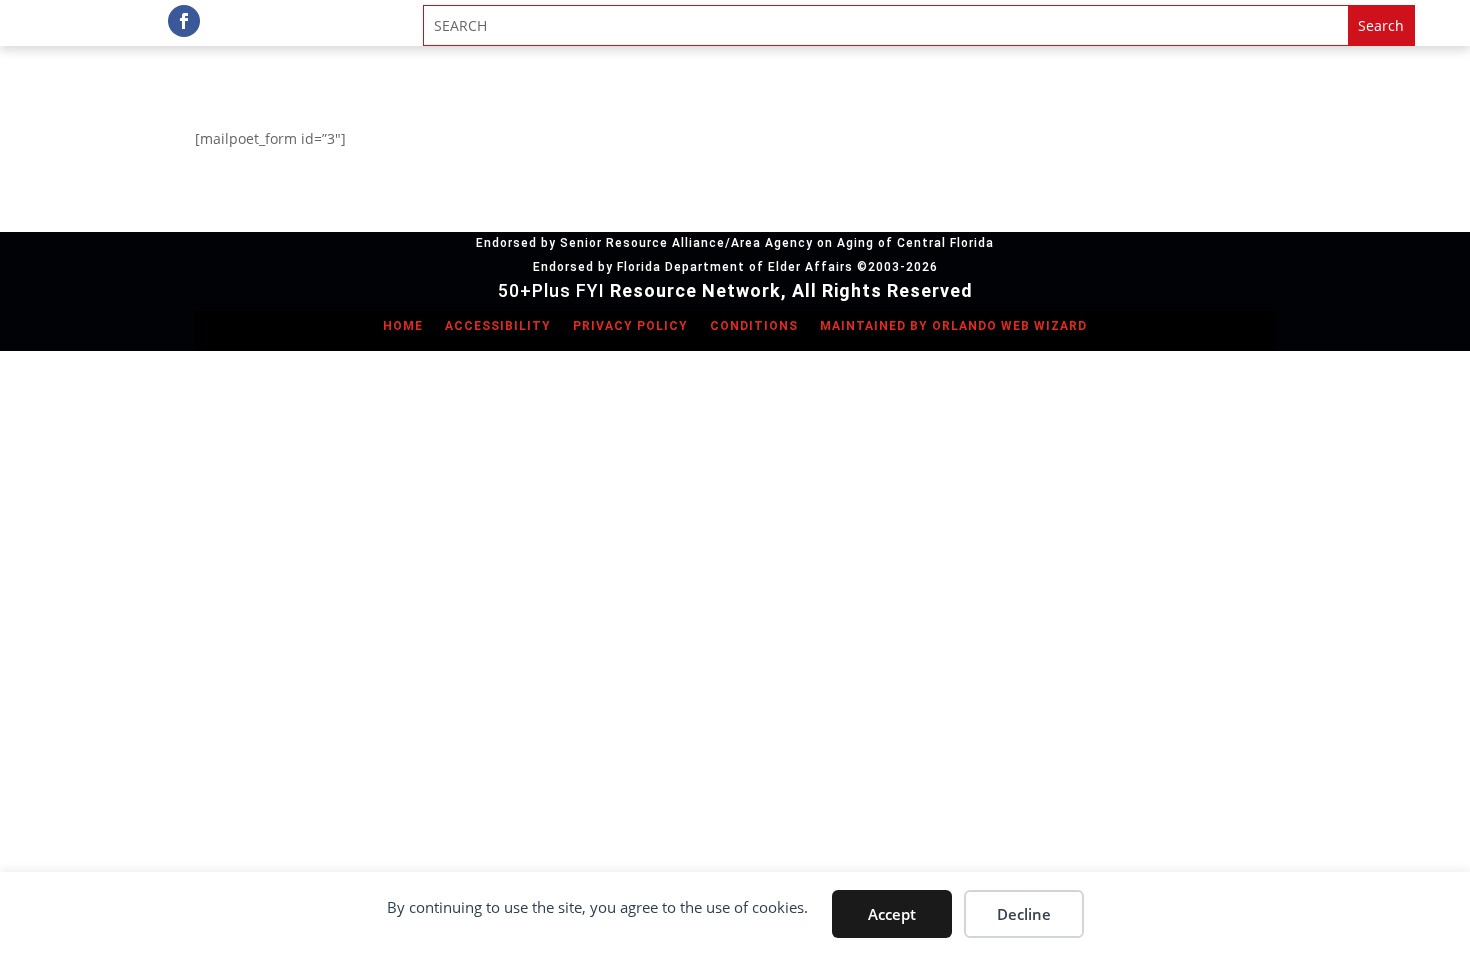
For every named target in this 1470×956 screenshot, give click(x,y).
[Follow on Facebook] (184, 21)
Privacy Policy (630, 326)
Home (403, 326)
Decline (1024, 914)
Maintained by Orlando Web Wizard (953, 326)
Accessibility (498, 326)
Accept (892, 914)
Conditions (754, 326)
